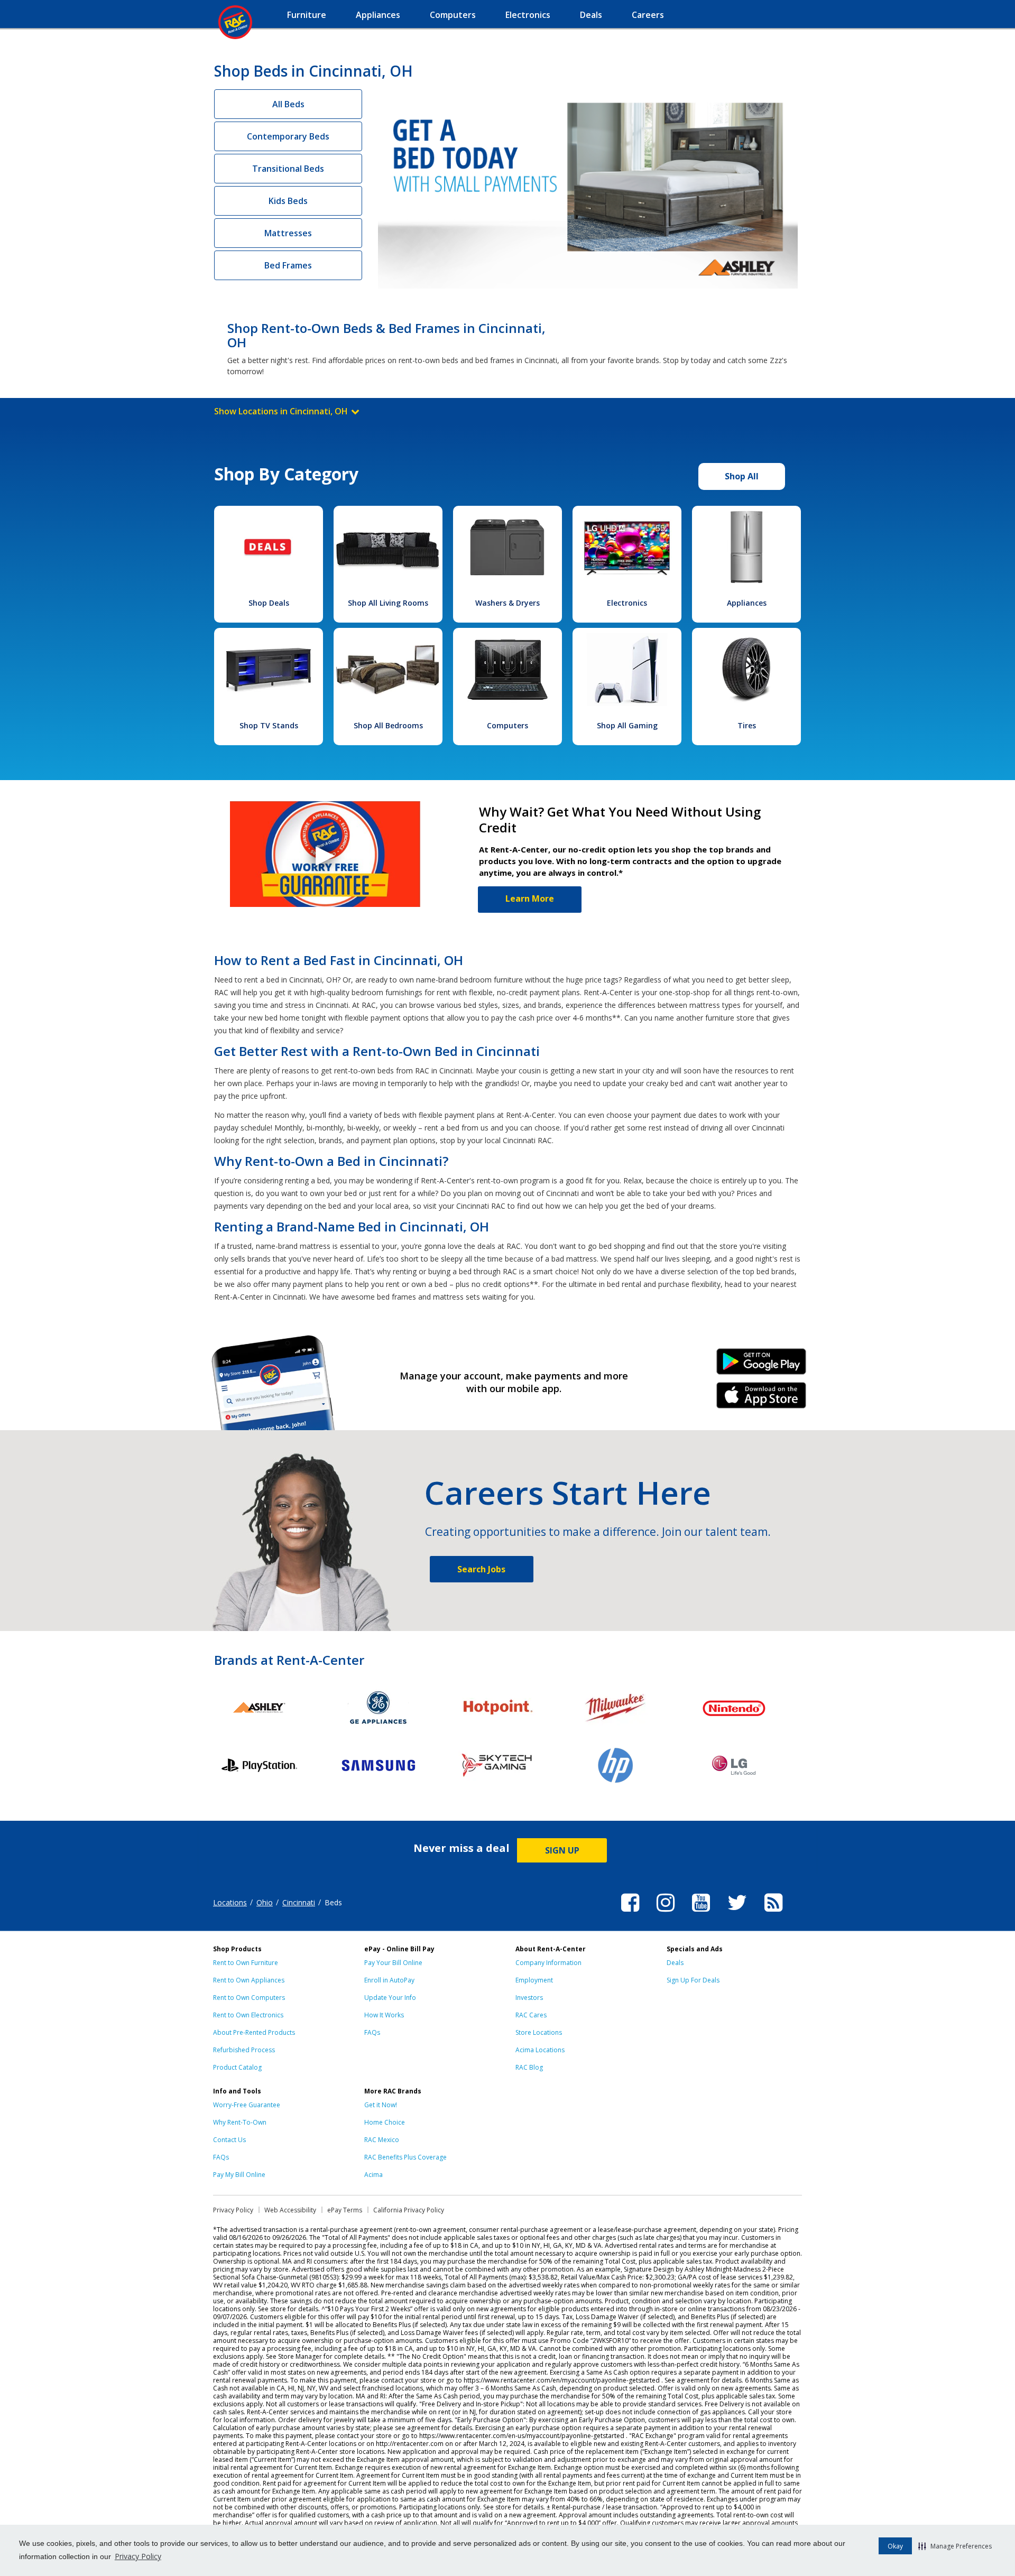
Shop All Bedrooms (388, 725)
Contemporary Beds (288, 136)
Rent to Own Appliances (249, 1980)
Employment (534, 1980)
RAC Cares (531, 2015)
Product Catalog (237, 2067)
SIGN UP (562, 1850)
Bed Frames (288, 265)
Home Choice (385, 2122)
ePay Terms (345, 2210)
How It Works (384, 2015)
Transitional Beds (288, 169)
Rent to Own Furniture (246, 1963)
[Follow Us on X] (737, 1913)
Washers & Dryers (508, 603)
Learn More (530, 898)
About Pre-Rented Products (254, 2032)
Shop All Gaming (627, 725)
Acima (373, 2175)
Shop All (742, 476)
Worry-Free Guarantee (247, 2105)
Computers (508, 725)
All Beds (288, 104)
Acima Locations (540, 2050)
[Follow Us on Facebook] (630, 1913)
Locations (230, 1902)
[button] (955, 2546)
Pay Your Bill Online (393, 1963)
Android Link (762, 1365)
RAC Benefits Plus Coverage (405, 2157)
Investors (529, 1998)
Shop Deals (269, 603)
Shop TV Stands (269, 725)
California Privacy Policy (409, 2210)
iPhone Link (762, 1399)
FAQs (372, 2032)
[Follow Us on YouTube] (701, 1913)
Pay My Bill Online (239, 2175)
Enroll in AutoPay (389, 1980)
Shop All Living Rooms (388, 603)
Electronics (627, 603)
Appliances (747, 603)
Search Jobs (481, 1569)
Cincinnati (299, 1902)
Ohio (265, 1902)
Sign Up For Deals (693, 1980)
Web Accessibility (290, 2210)
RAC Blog (529, 2067)
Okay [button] (895, 2546)
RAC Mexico (382, 2140)
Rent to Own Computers (249, 1998)
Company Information (548, 1963)
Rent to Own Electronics (248, 2015)
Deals (675, 1963)
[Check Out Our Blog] (773, 1913)
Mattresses (288, 233)
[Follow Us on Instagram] (666, 1913)
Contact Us (229, 2140)
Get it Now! (381, 2105)
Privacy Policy (138, 2556)
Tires (747, 725)
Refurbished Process (244, 2050)
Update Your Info (390, 1998)
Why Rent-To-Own (240, 2122)
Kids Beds (288, 201)
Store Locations (539, 2032)
